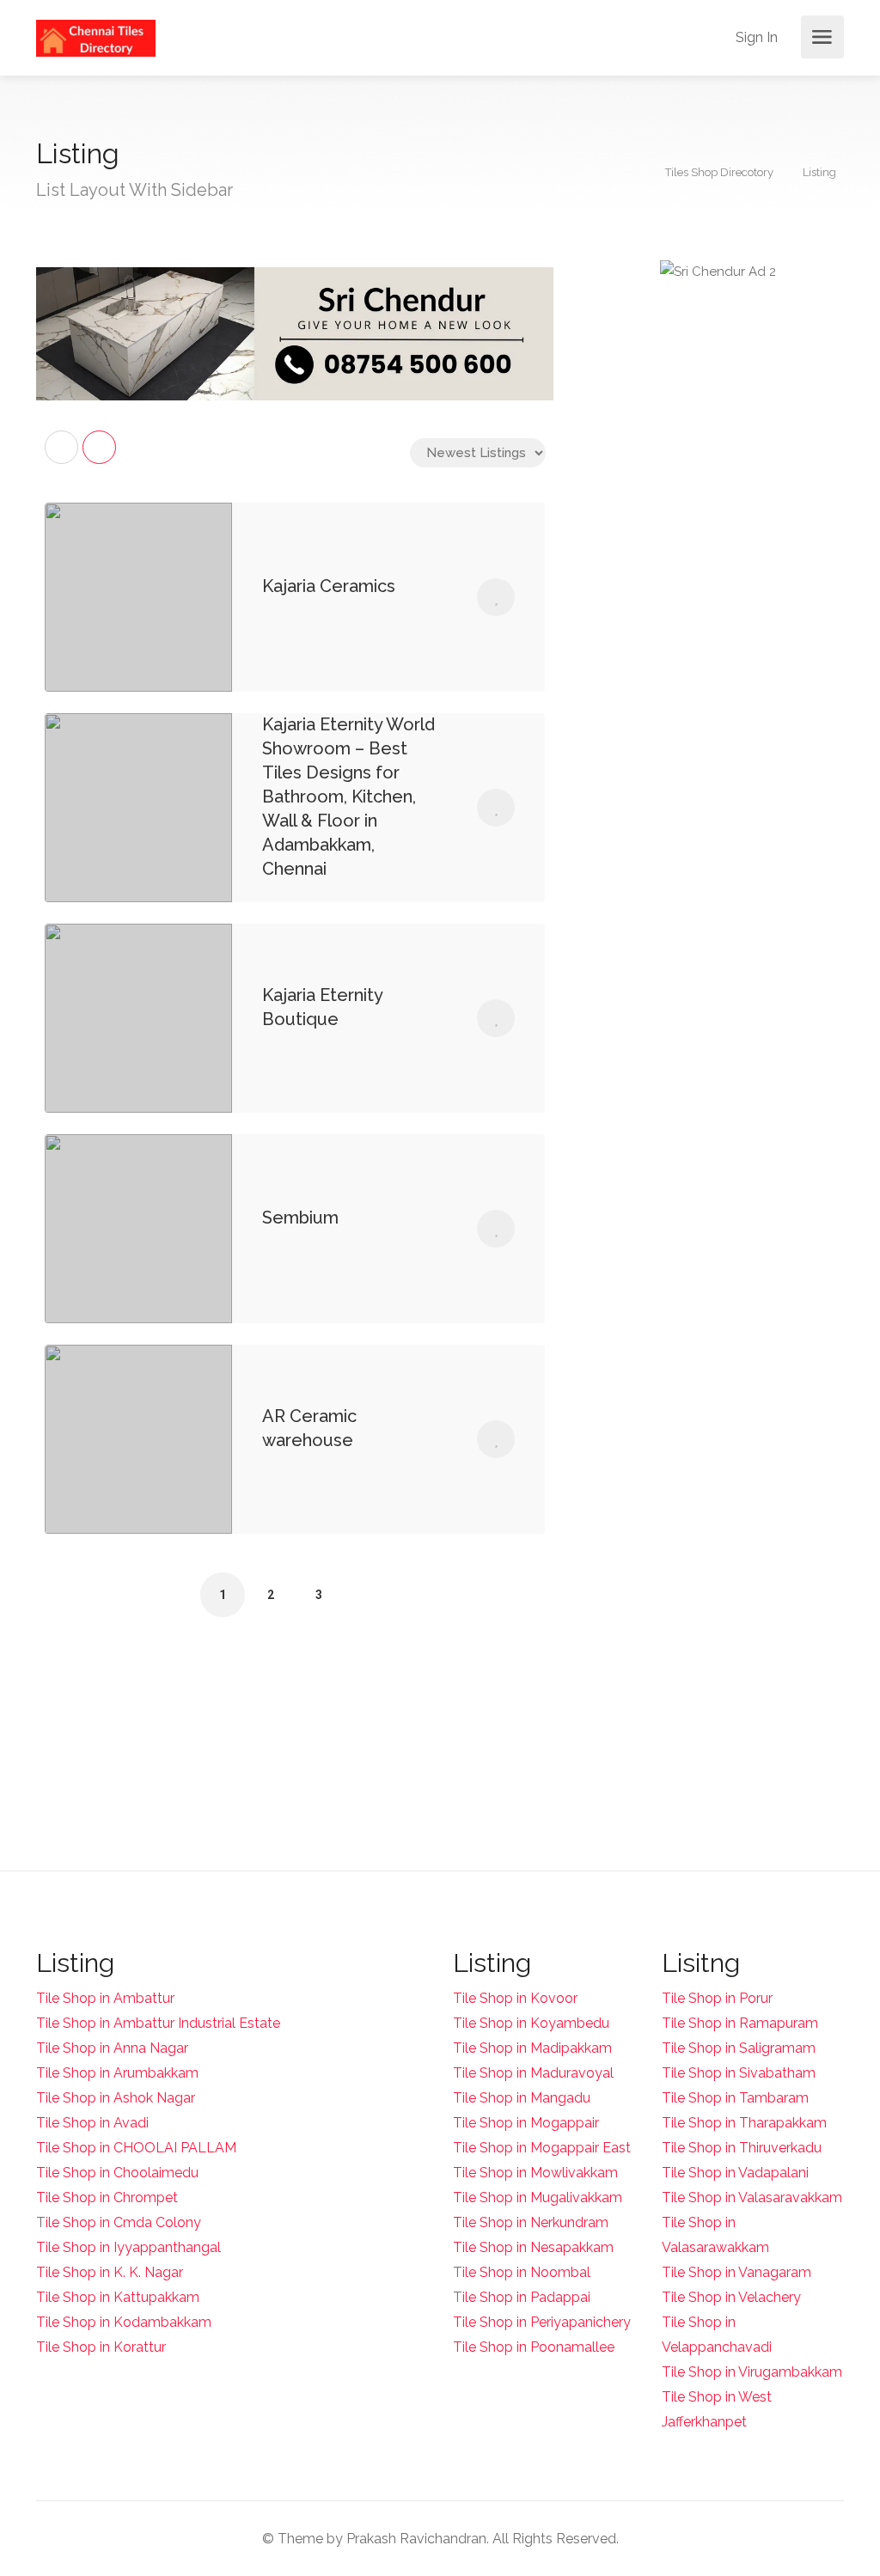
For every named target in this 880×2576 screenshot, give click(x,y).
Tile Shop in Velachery (731, 2297)
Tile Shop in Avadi (92, 2123)
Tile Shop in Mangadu (522, 2098)
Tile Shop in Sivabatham (739, 2073)
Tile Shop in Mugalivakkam (538, 2198)
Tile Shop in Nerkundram (531, 2222)
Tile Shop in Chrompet (107, 2198)
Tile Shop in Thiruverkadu (742, 2148)
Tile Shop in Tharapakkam (744, 2123)
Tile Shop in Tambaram (735, 2098)
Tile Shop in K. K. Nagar (110, 2272)
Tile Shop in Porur (717, 1998)
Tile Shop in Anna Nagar (112, 2048)
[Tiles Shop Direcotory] (96, 37)
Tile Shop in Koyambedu (531, 2023)
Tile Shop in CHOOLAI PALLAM (136, 2148)
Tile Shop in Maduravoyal (533, 2073)
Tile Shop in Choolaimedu (117, 2173)
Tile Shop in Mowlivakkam (535, 2173)
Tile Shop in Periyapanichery (542, 2322)
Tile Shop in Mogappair (526, 2123)
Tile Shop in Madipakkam (532, 2048)
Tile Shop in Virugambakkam (752, 2372)
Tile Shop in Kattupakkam (118, 2297)
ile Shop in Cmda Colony (123, 2222)
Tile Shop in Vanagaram (736, 2272)
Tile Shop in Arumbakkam (117, 2073)
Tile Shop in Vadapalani (735, 2173)
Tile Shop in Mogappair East (542, 2148)
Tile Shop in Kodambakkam (124, 2322)
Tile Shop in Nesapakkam (533, 2247)
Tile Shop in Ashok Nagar (116, 2098)
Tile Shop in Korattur (101, 2347)
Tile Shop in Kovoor (515, 1998)
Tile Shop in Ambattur (105, 1998)
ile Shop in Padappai (526, 2297)
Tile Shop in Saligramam (739, 2048)
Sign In (755, 37)
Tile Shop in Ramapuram (740, 2023)
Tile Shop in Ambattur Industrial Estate (158, 2023)
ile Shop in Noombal (526, 2272)
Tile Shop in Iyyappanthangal (128, 2247)
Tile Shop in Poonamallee (534, 2347)
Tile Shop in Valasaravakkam (752, 2198)
